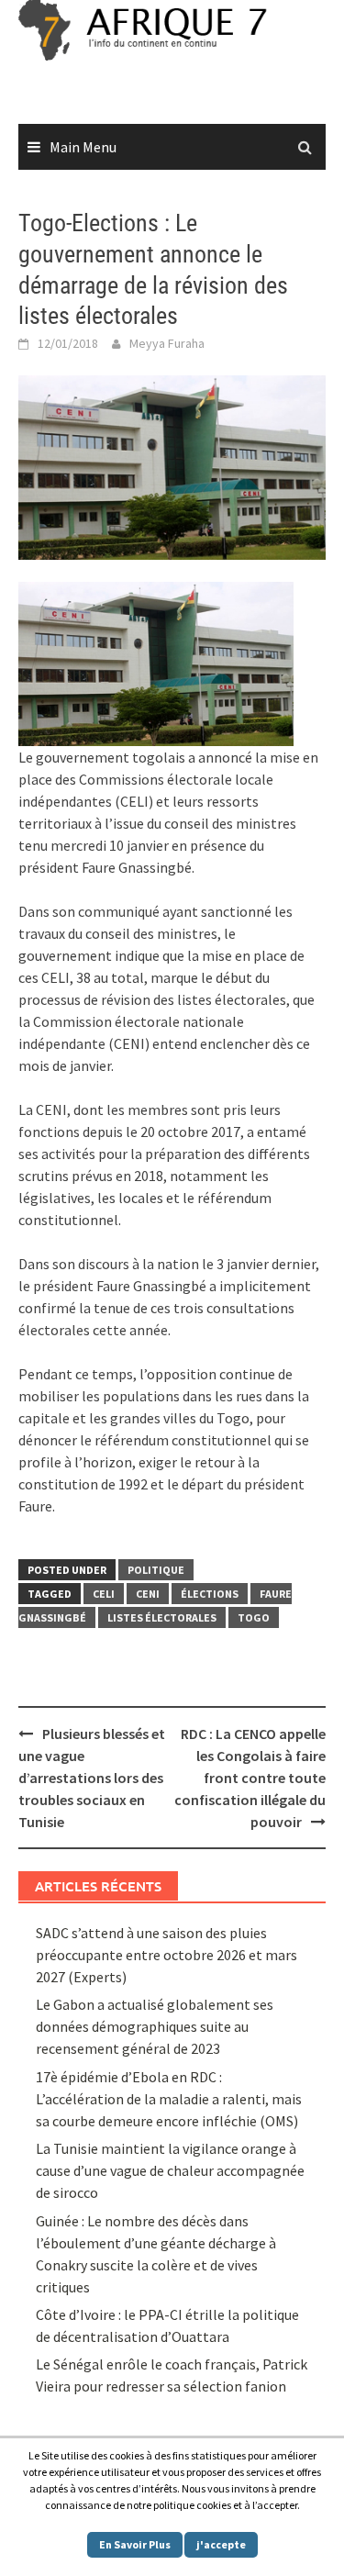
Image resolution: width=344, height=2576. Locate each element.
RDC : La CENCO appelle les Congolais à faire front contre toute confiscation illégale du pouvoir (250, 1778)
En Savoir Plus (135, 2544)
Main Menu (83, 147)
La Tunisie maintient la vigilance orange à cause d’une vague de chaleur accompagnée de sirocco (170, 2170)
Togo (254, 1617)
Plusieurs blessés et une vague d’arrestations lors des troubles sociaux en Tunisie (92, 1778)
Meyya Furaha (167, 343)
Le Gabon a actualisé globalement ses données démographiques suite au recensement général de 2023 (155, 2026)
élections (210, 1594)
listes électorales (162, 1617)
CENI (148, 1594)
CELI (104, 1594)
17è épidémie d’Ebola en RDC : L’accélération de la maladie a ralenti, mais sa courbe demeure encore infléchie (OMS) (169, 2099)
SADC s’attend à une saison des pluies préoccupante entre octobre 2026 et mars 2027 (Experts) (166, 1955)
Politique (156, 1570)
